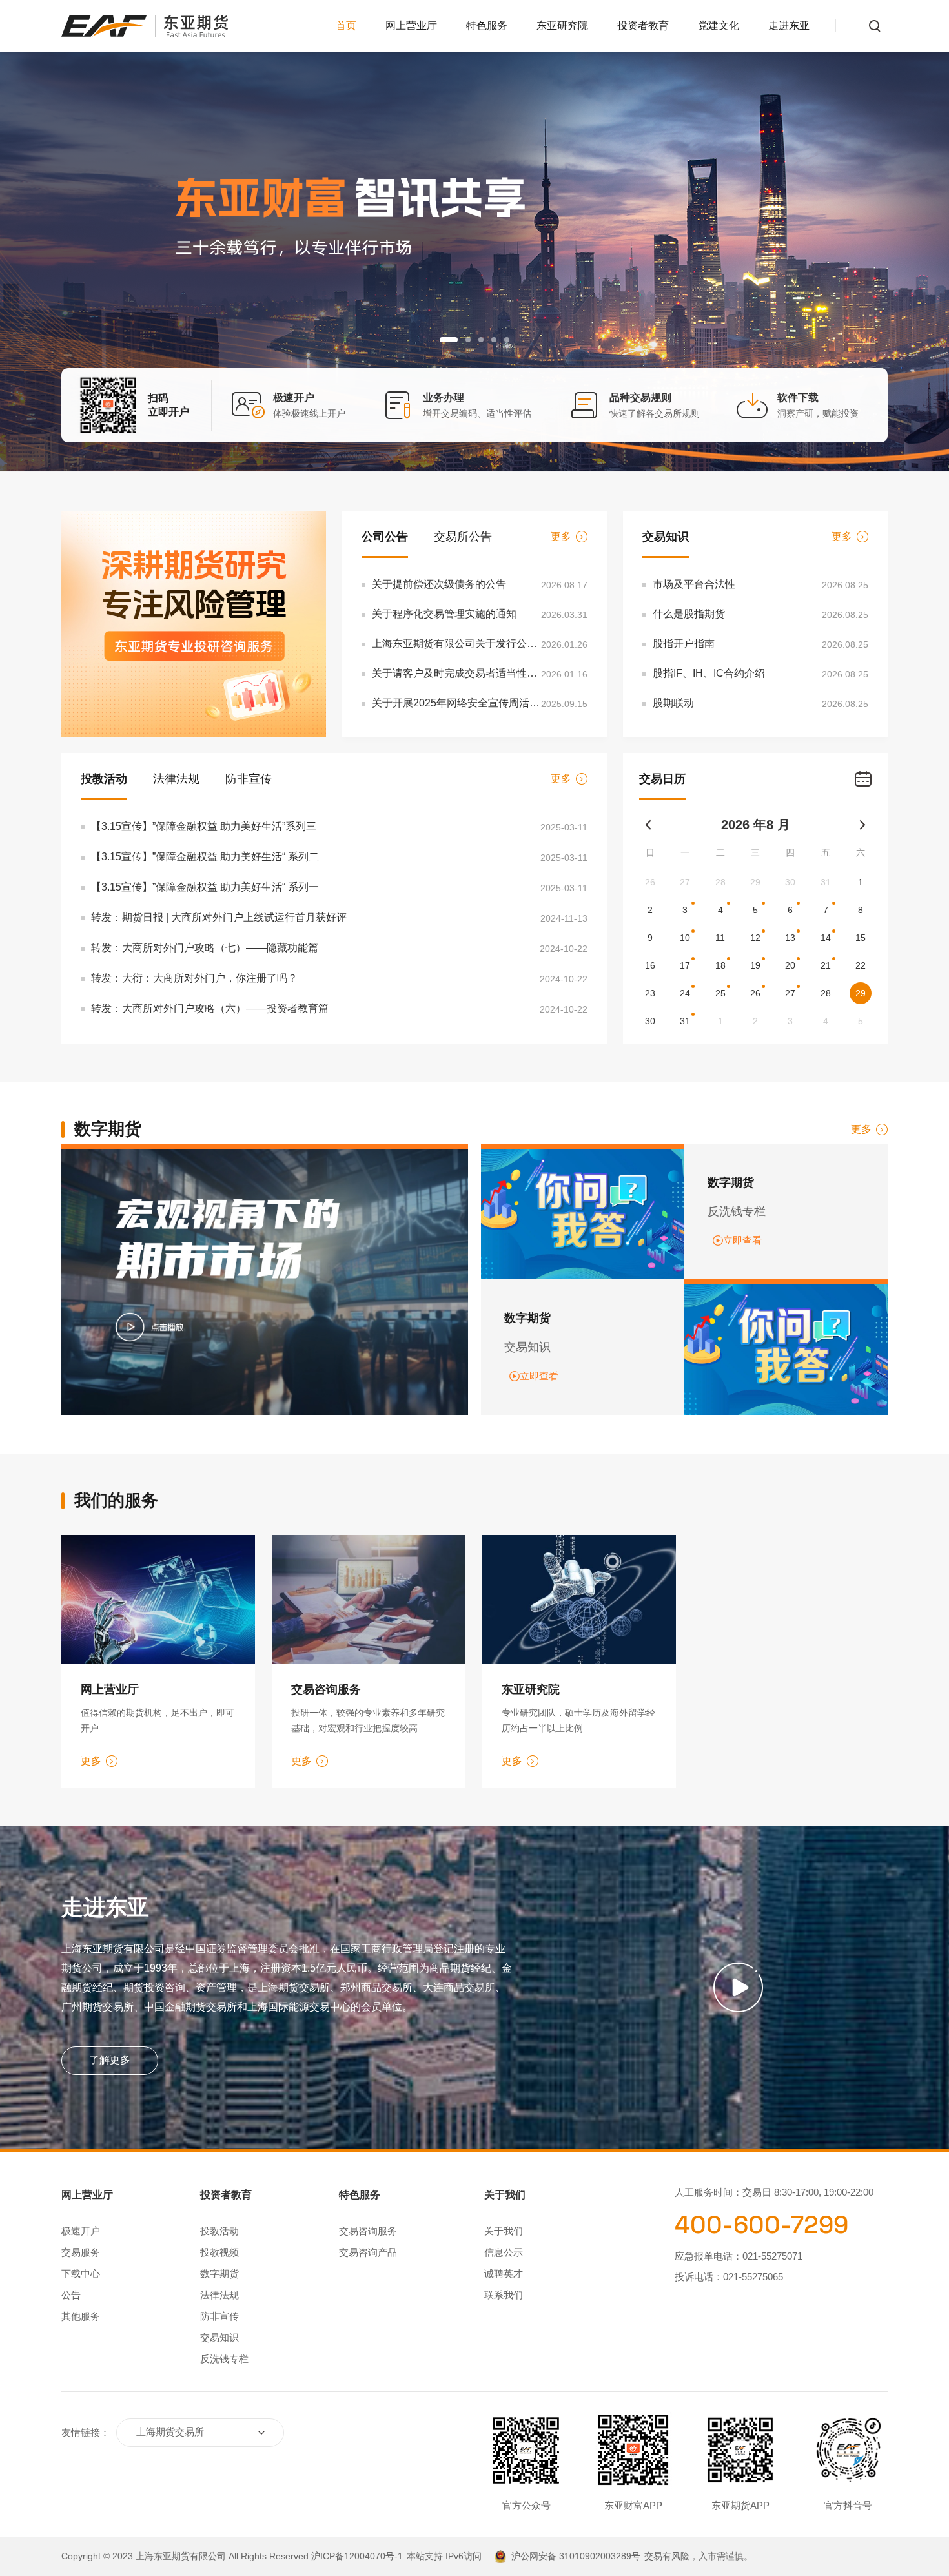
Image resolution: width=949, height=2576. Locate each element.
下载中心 (81, 2273)
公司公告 (385, 537)
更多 (561, 536)
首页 (346, 26)
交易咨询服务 (368, 2231)
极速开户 (81, 2231)
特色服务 (487, 26)
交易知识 (666, 537)
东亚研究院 (562, 26)
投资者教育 (643, 26)
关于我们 (504, 2231)
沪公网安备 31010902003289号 (576, 2556)
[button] (442, 340)
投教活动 (104, 779)
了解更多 (110, 2060)
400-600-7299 (761, 2225)
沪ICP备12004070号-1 (357, 2556)
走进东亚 (789, 26)
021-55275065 (753, 2277)
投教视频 (219, 2252)
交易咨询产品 (368, 2252)
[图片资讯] (194, 624)
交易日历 (662, 779)
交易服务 (81, 2252)
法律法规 (176, 779)
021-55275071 (772, 2256)
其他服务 (81, 2316)
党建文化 (719, 26)
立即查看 (742, 1240)
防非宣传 (249, 779)
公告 (71, 2295)
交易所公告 (463, 537)
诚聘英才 (504, 2273)
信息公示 (504, 2252)
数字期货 (219, 2273)
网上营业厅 (411, 26)
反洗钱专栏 (224, 2359)
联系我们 (504, 2295)
